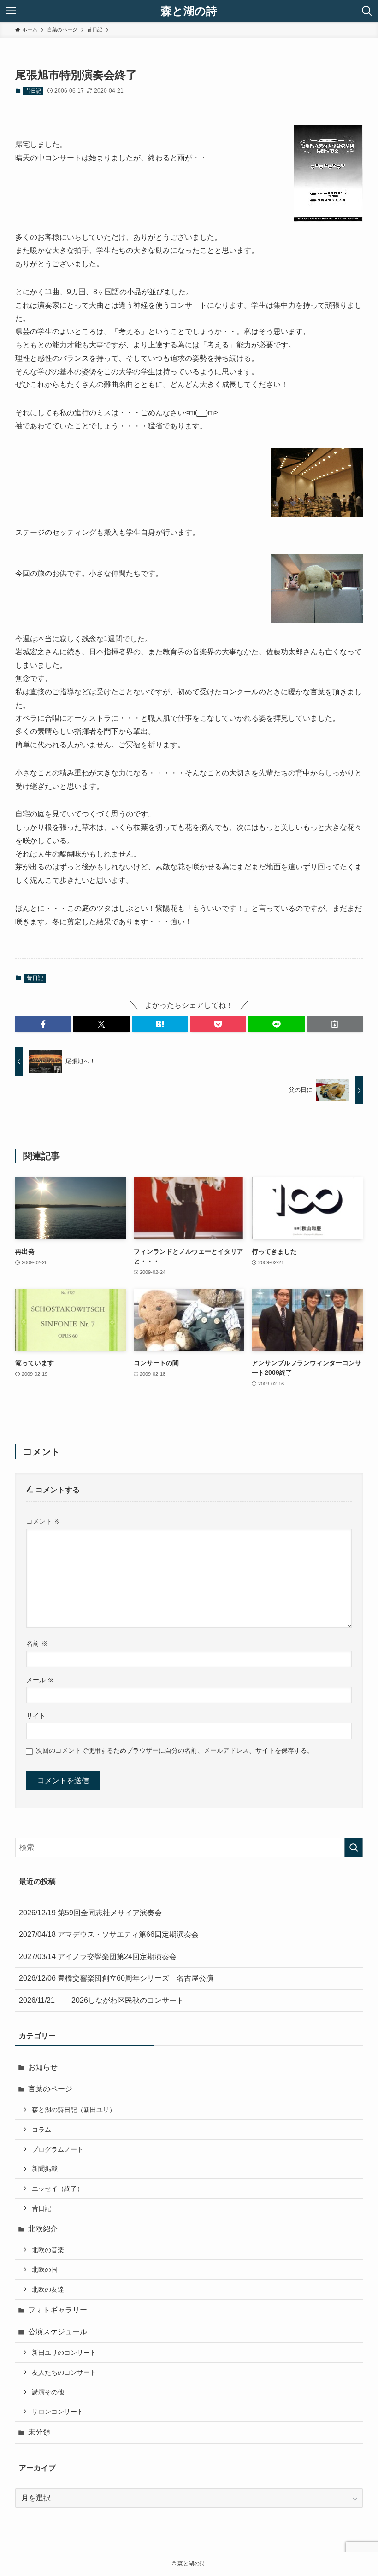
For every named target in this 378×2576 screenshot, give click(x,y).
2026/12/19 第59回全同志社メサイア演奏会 (90, 1913)
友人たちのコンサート (64, 2372)
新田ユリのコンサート (64, 2353)
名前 (37, 1643)
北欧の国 (45, 2270)
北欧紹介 (43, 2229)
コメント (43, 1521)
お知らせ (43, 2067)
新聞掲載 (45, 2169)
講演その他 (48, 2392)
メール (40, 1680)
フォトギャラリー (58, 2310)
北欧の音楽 (48, 2250)
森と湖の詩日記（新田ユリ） (74, 2110)
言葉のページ (50, 2089)
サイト (36, 1716)
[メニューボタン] (11, 11)
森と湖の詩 (189, 11)
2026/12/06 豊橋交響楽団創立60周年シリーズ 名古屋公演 (116, 1978)
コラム (41, 2130)
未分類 (39, 2432)
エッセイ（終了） (58, 2189)
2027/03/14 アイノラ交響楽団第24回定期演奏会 (98, 1957)
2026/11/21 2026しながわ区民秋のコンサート (101, 2000)
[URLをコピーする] (335, 1024)
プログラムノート (58, 2149)
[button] (43, 1024)
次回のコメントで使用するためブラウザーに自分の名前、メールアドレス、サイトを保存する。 (175, 1750)
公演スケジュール (58, 2332)
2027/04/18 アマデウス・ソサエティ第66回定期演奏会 (109, 1934)
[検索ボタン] (367, 11)
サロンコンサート (58, 2412)
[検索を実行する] (354, 1848)
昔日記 (33, 91)
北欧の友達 (48, 2289)
